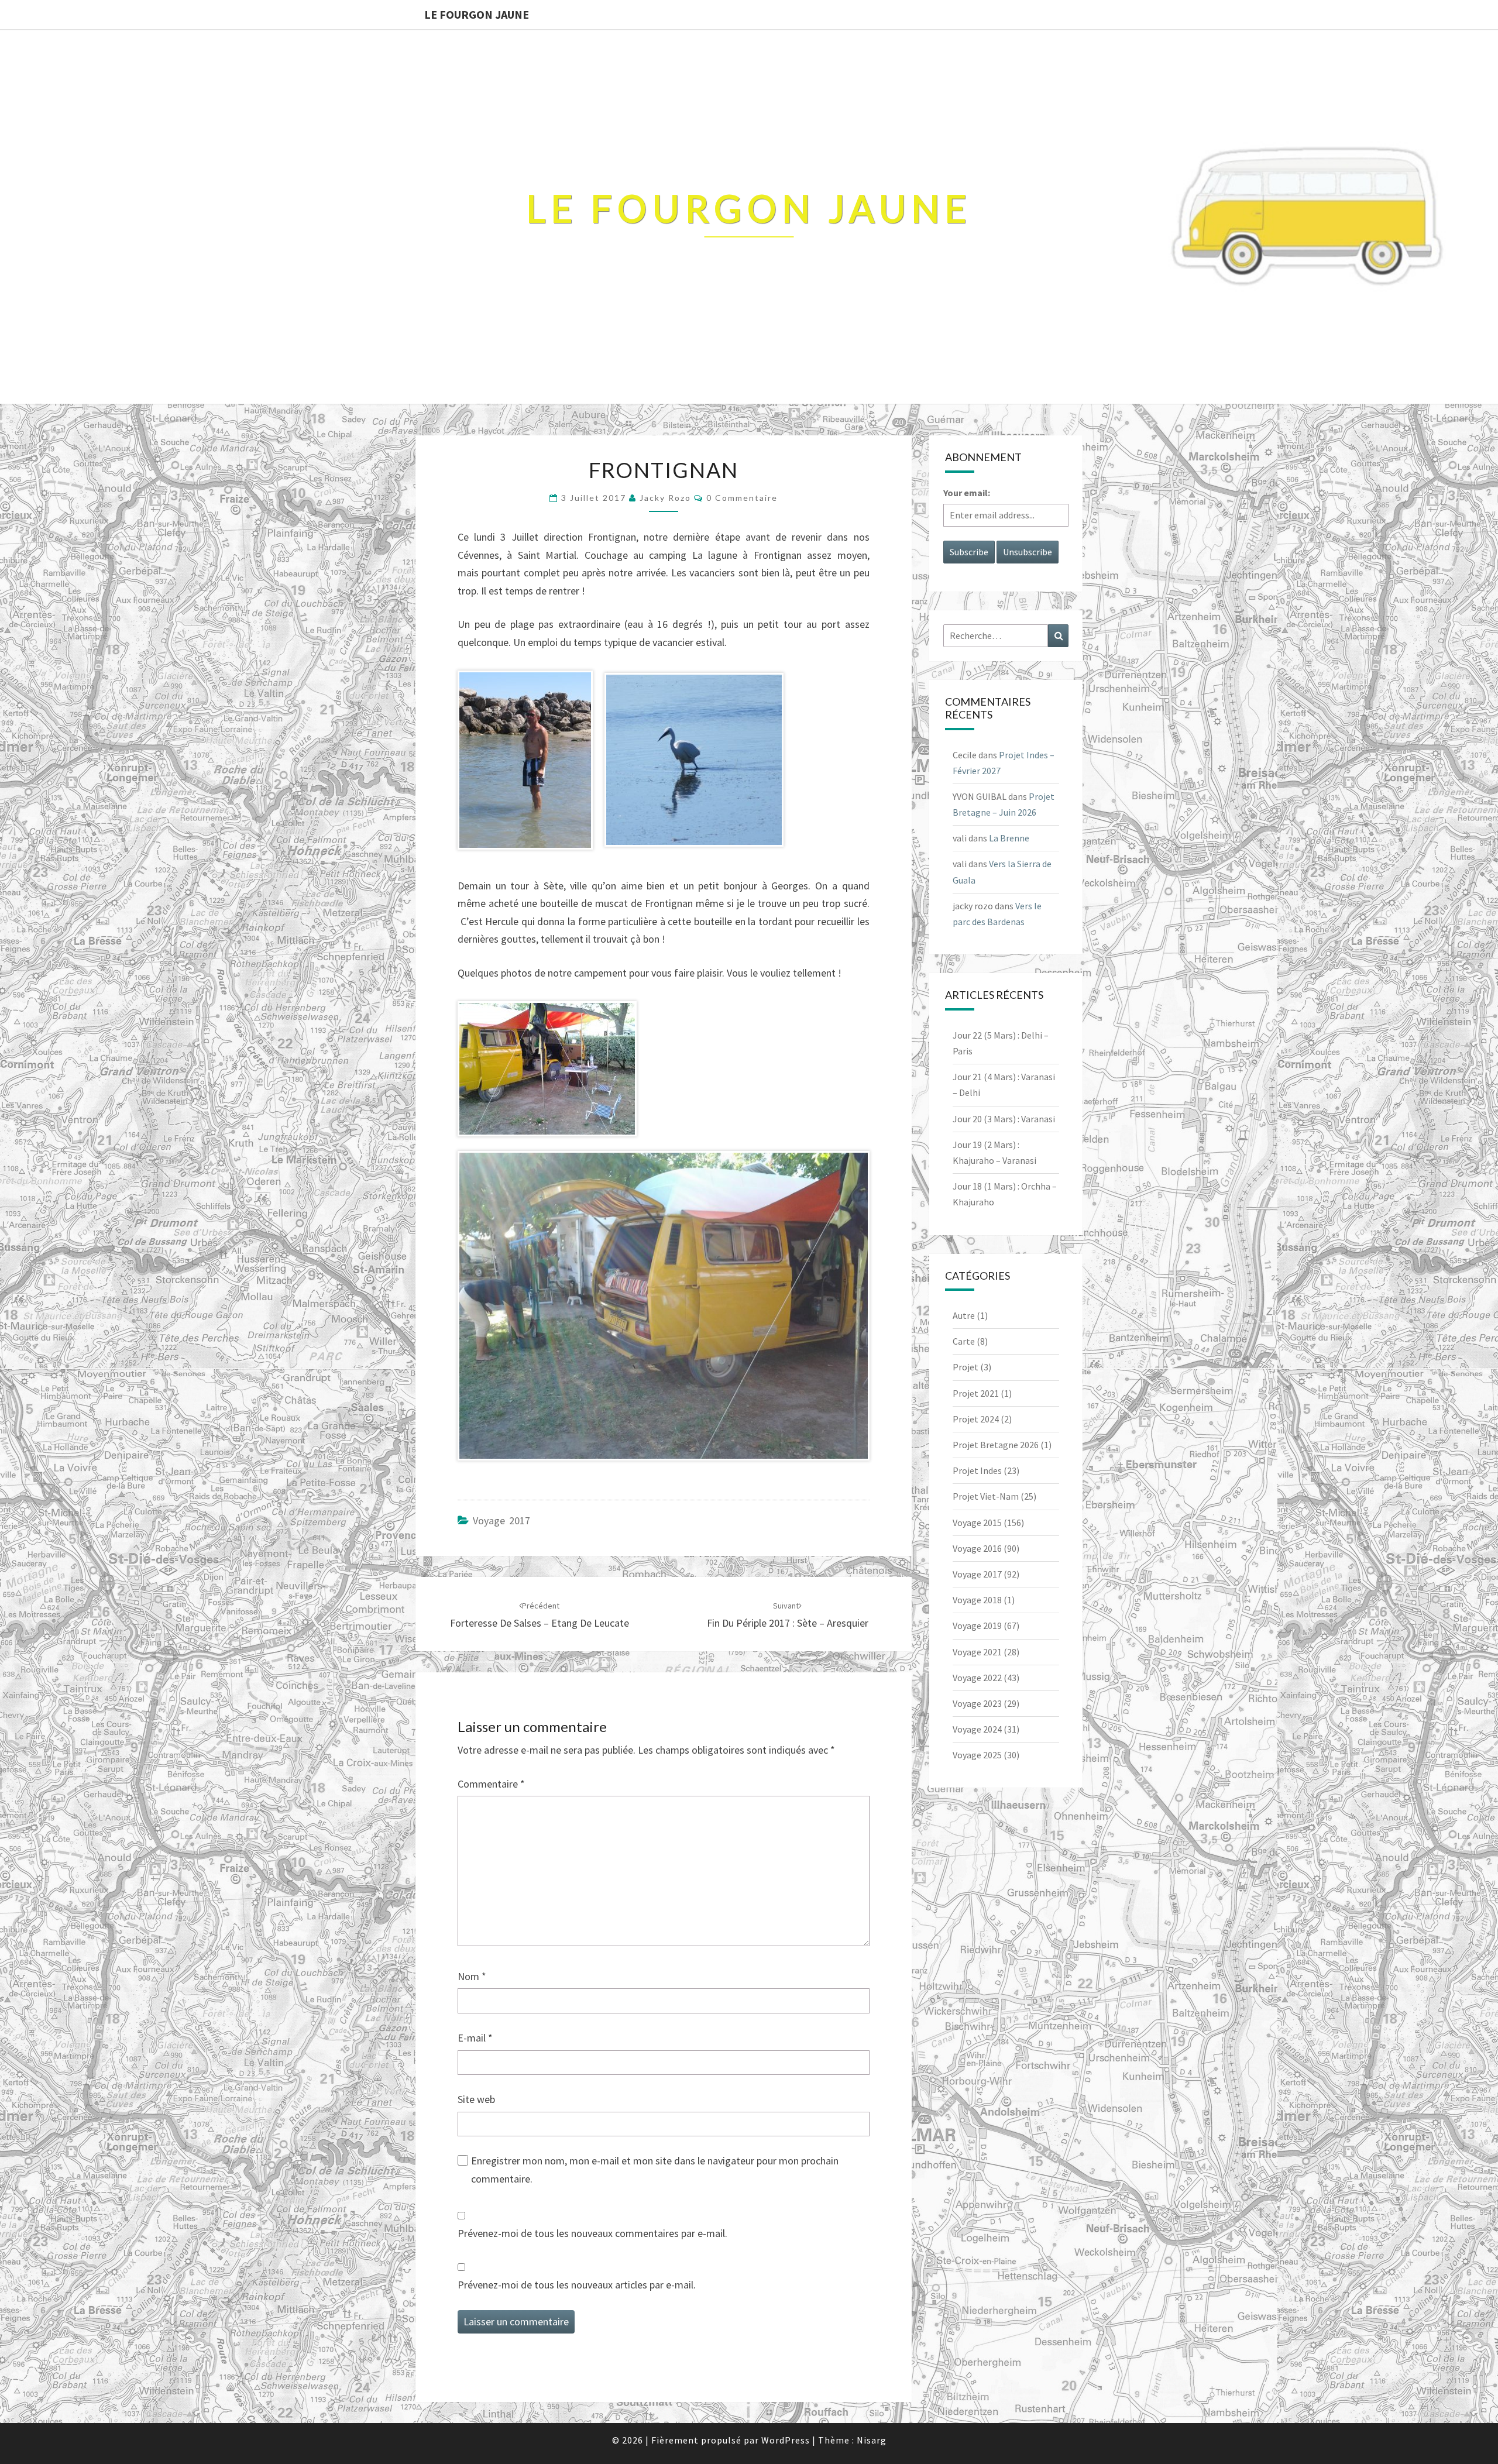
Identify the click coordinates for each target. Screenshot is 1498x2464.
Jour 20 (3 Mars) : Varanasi (1004, 1119)
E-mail (475, 2038)
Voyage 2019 (977, 1626)
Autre (964, 1315)
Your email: (967, 493)
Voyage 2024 (977, 1729)
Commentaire (491, 1784)
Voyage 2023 (977, 1703)
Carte (964, 1341)
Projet (966, 1367)
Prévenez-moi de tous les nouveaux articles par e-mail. (577, 2285)
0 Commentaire (742, 498)
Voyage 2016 (977, 1548)
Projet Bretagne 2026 (996, 1445)
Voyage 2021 (977, 1652)
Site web (476, 2099)
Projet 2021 (976, 1393)
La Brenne (1009, 838)
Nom (472, 1976)
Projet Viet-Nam (986, 1496)
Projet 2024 (976, 1419)
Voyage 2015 (977, 1523)
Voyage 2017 (501, 1520)
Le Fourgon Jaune (477, 14)
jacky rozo (665, 498)
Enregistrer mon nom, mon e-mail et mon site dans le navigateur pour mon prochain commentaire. (655, 2170)
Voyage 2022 (977, 1678)
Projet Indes (977, 1470)
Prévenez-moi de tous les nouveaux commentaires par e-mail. (592, 2233)
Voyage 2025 (977, 1755)
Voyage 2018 (977, 1600)
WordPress (786, 2440)
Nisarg (872, 2440)
